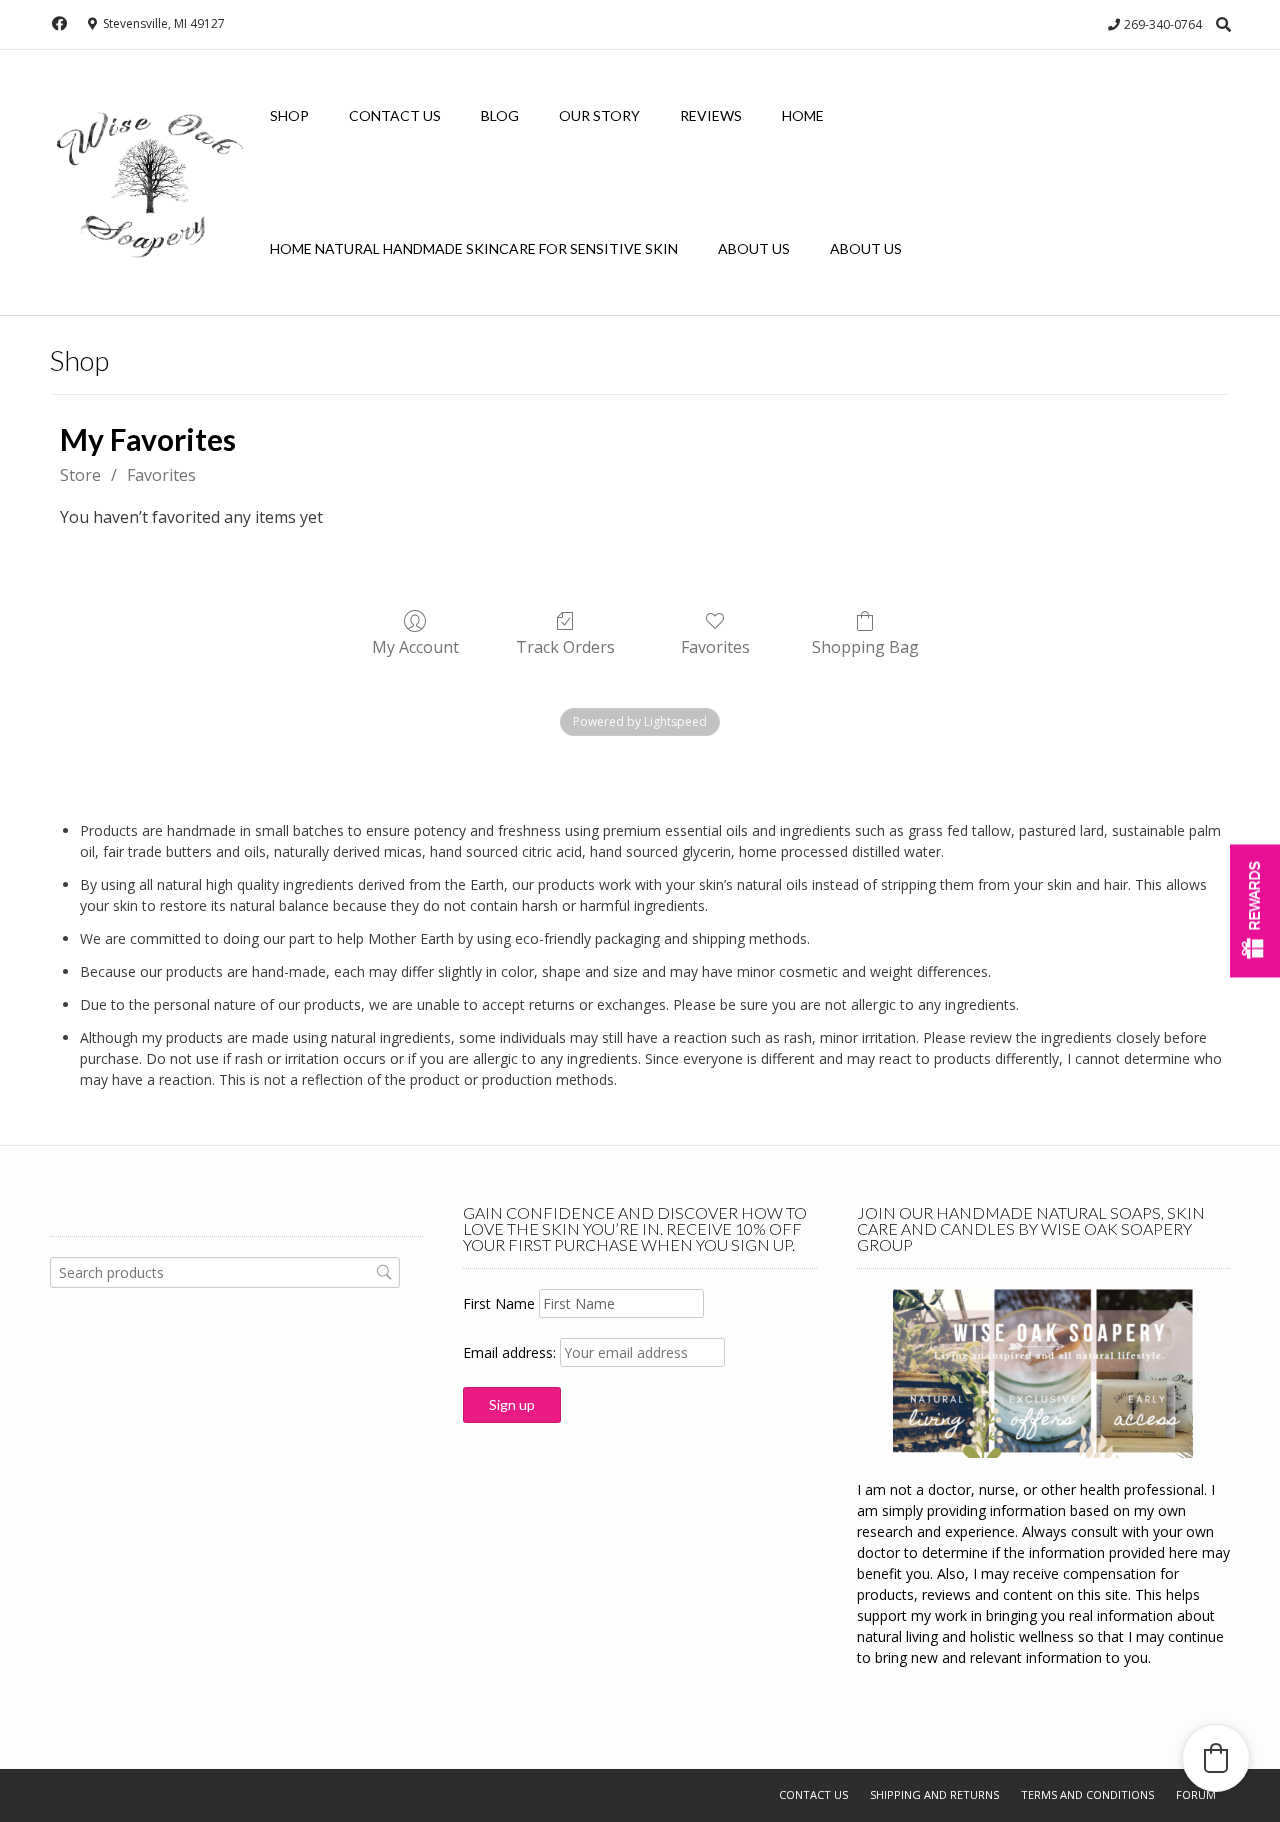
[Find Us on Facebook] (59, 23)
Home (803, 115)
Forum (1196, 1794)
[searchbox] (225, 1272)
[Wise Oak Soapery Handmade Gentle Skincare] (150, 183)
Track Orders (565, 646)
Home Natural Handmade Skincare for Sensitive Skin (474, 248)
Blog (500, 115)
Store (80, 475)
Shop (289, 115)
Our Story (599, 115)
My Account (415, 646)
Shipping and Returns (934, 1794)
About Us (754, 248)
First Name (499, 1303)
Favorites (161, 475)
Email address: (511, 1352)
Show (1255, 911)
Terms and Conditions (1087, 1794)
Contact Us (395, 115)
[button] (1216, 1758)
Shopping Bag (865, 646)
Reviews (711, 115)
